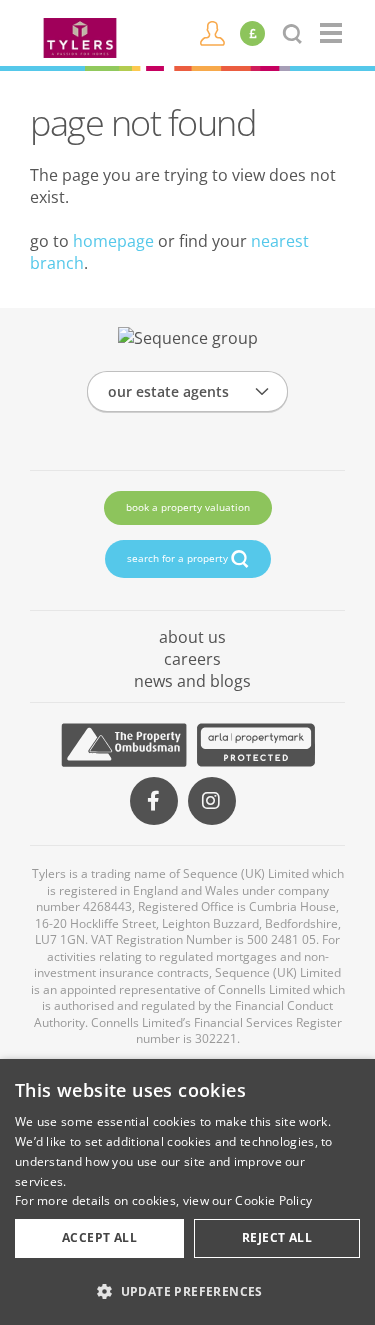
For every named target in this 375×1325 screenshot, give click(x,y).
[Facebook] (154, 801)
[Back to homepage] (332, 33)
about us (192, 637)
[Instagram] (212, 801)
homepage (113, 241)
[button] (187, 1291)
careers (192, 659)
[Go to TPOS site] (124, 745)
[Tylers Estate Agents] (80, 36)
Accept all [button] (99, 1237)
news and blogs (192, 681)
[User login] (212, 32)
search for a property (179, 558)
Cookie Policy (273, 1200)
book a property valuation (188, 507)
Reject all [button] (277, 1237)
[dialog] (187, 1192)
